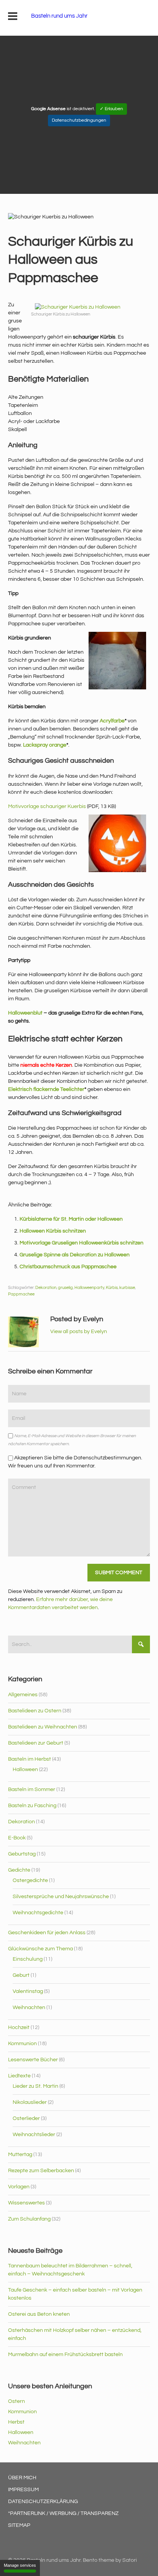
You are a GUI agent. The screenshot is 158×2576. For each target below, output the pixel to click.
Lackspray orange (45, 745)
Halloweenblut (25, 1013)
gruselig (65, 1288)
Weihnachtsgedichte (38, 1913)
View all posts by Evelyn (79, 1332)
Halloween (25, 1770)
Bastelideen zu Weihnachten (43, 1727)
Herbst (16, 2422)
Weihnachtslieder (34, 2135)
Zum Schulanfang (29, 2219)
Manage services (20, 2565)
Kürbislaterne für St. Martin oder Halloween (71, 1219)
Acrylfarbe (112, 721)
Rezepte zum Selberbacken (41, 2171)
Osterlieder (26, 2118)
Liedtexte (19, 2076)
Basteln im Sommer (32, 1789)
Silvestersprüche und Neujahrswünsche (61, 1897)
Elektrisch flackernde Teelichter (46, 1089)
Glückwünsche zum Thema (40, 1949)
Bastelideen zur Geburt (36, 1743)
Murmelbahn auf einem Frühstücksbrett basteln (65, 2355)
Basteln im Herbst (30, 1759)
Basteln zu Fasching (32, 1806)
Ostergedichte (30, 1880)
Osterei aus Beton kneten (39, 2314)
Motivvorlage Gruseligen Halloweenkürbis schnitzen (81, 1243)
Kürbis (112, 1288)
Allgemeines (23, 1695)
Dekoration (46, 1288)
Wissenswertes (26, 2203)
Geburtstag (22, 1854)
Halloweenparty (89, 1288)
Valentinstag (28, 1991)
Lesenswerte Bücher (33, 2060)
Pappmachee (21, 1294)
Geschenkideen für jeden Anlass (47, 1933)
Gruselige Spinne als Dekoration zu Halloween (75, 1255)
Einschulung (28, 1959)
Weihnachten (29, 2008)
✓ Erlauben (111, 109)
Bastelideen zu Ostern (35, 1711)
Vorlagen (19, 2187)
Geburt (21, 1975)
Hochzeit (19, 2027)
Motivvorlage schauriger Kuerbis (47, 806)
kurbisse (127, 1288)
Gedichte (19, 1870)
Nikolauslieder (30, 2102)
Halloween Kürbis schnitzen (53, 1231)
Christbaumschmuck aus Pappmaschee (68, 1267)
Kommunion (22, 2044)
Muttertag (20, 2155)
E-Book (17, 1838)
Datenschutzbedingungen (79, 120)
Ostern (16, 2401)
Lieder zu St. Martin (35, 2086)
